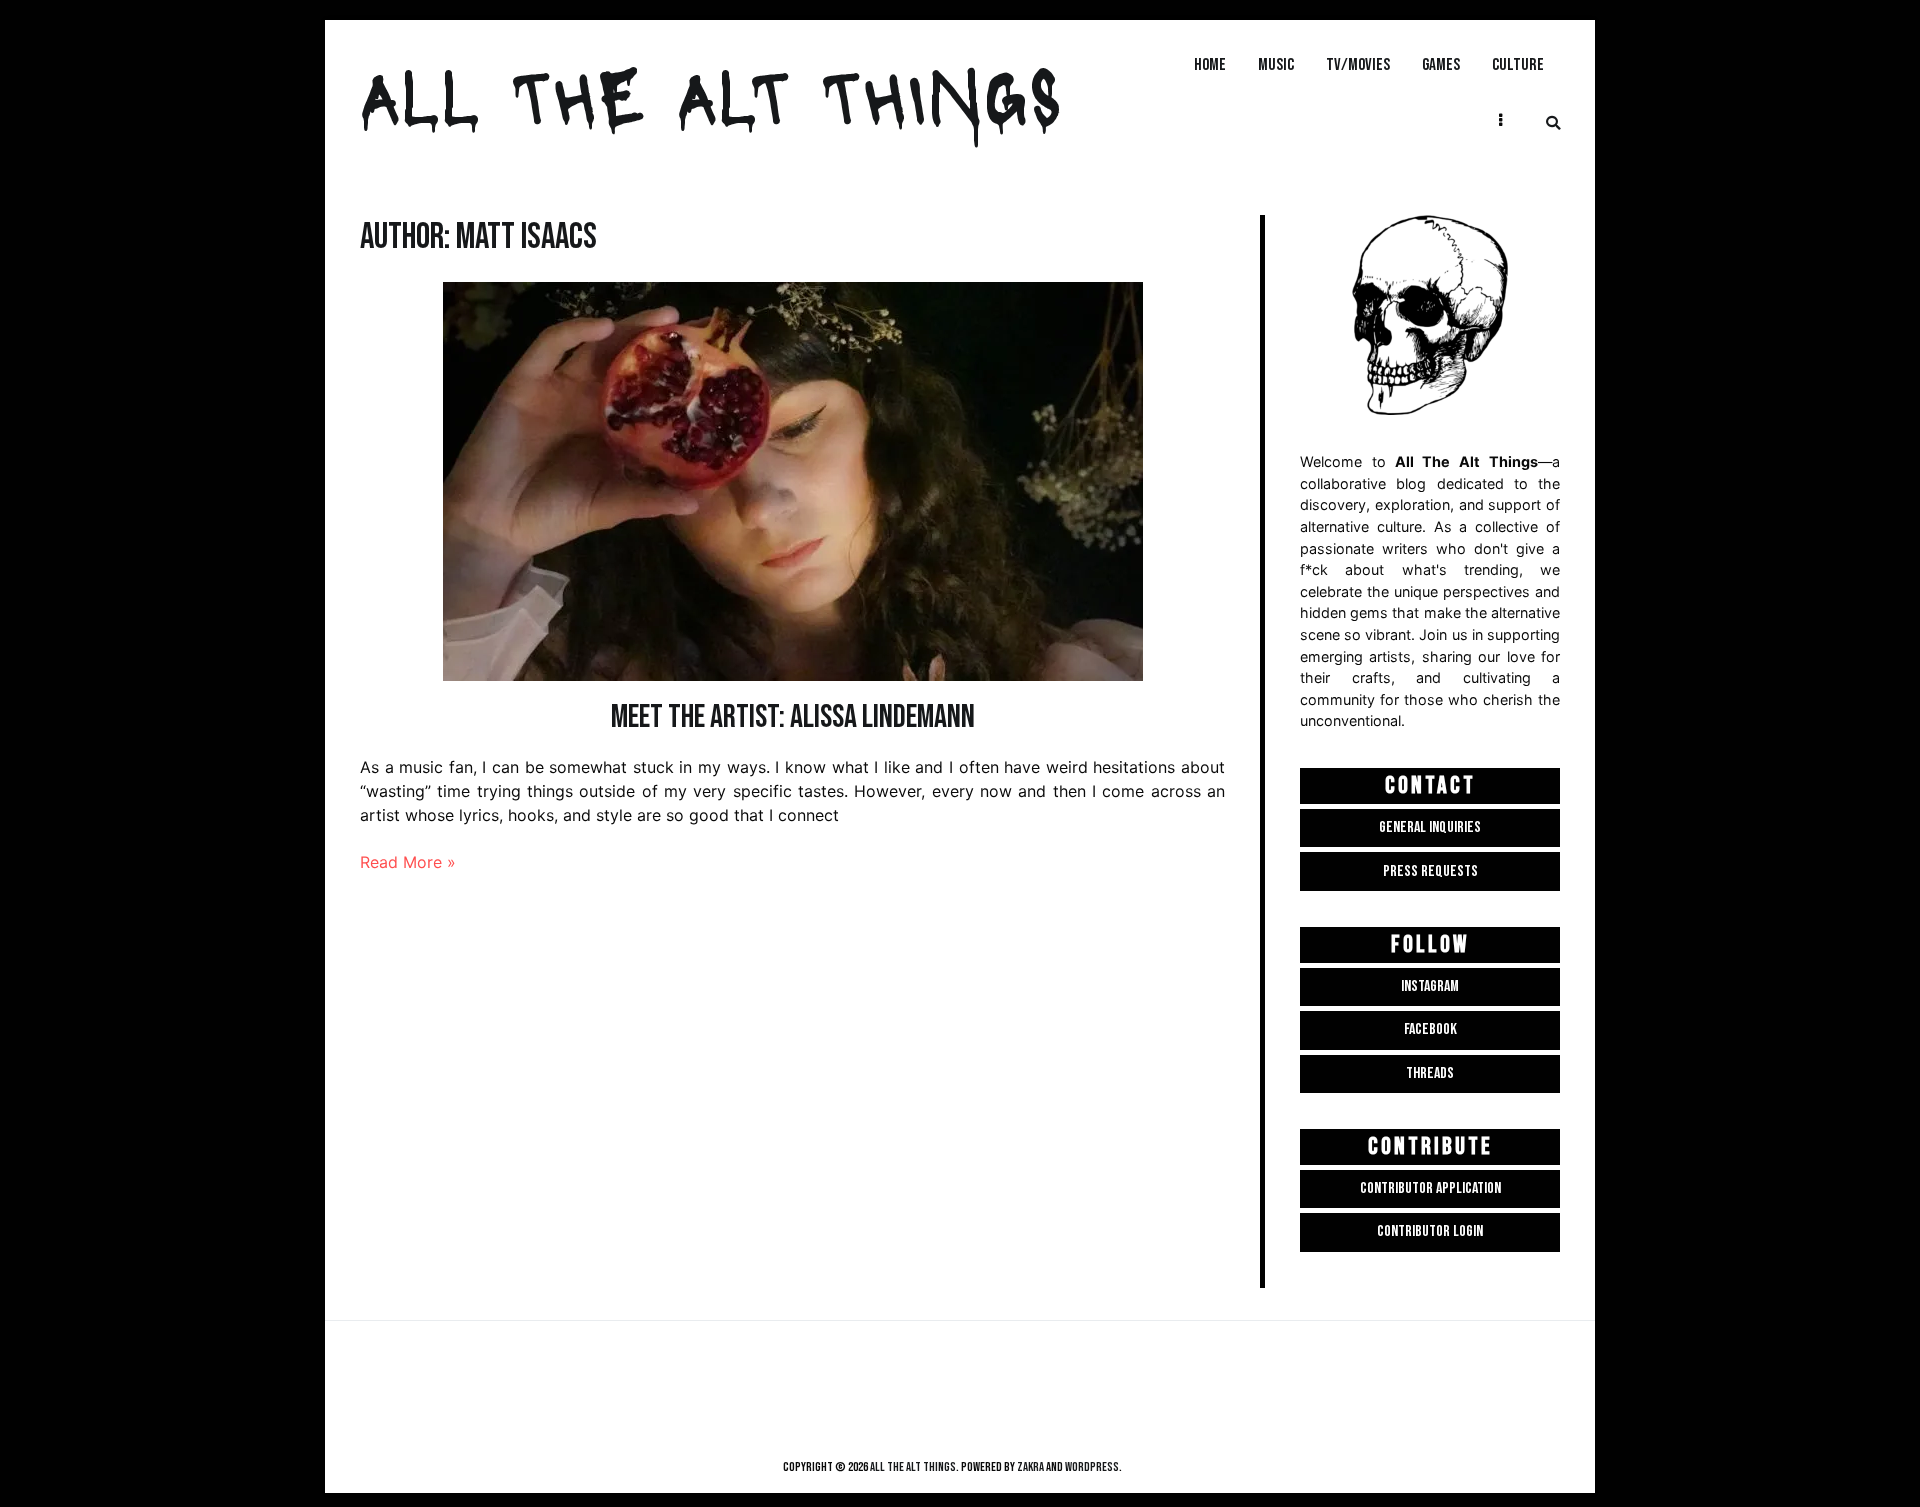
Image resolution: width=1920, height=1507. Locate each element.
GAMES (1441, 64)
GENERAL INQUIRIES (1430, 827)
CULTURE (1518, 64)
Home (1210, 64)
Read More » (408, 862)
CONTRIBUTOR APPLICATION (1430, 1188)
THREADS (1430, 1073)
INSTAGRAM (1430, 986)
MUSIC (1276, 64)
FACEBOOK (1430, 1029)
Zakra (1030, 1467)
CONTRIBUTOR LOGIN (1430, 1231)
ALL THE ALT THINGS (711, 94)
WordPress (1092, 1467)
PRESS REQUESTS (1430, 871)
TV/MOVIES (1358, 64)
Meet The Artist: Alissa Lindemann (793, 717)
